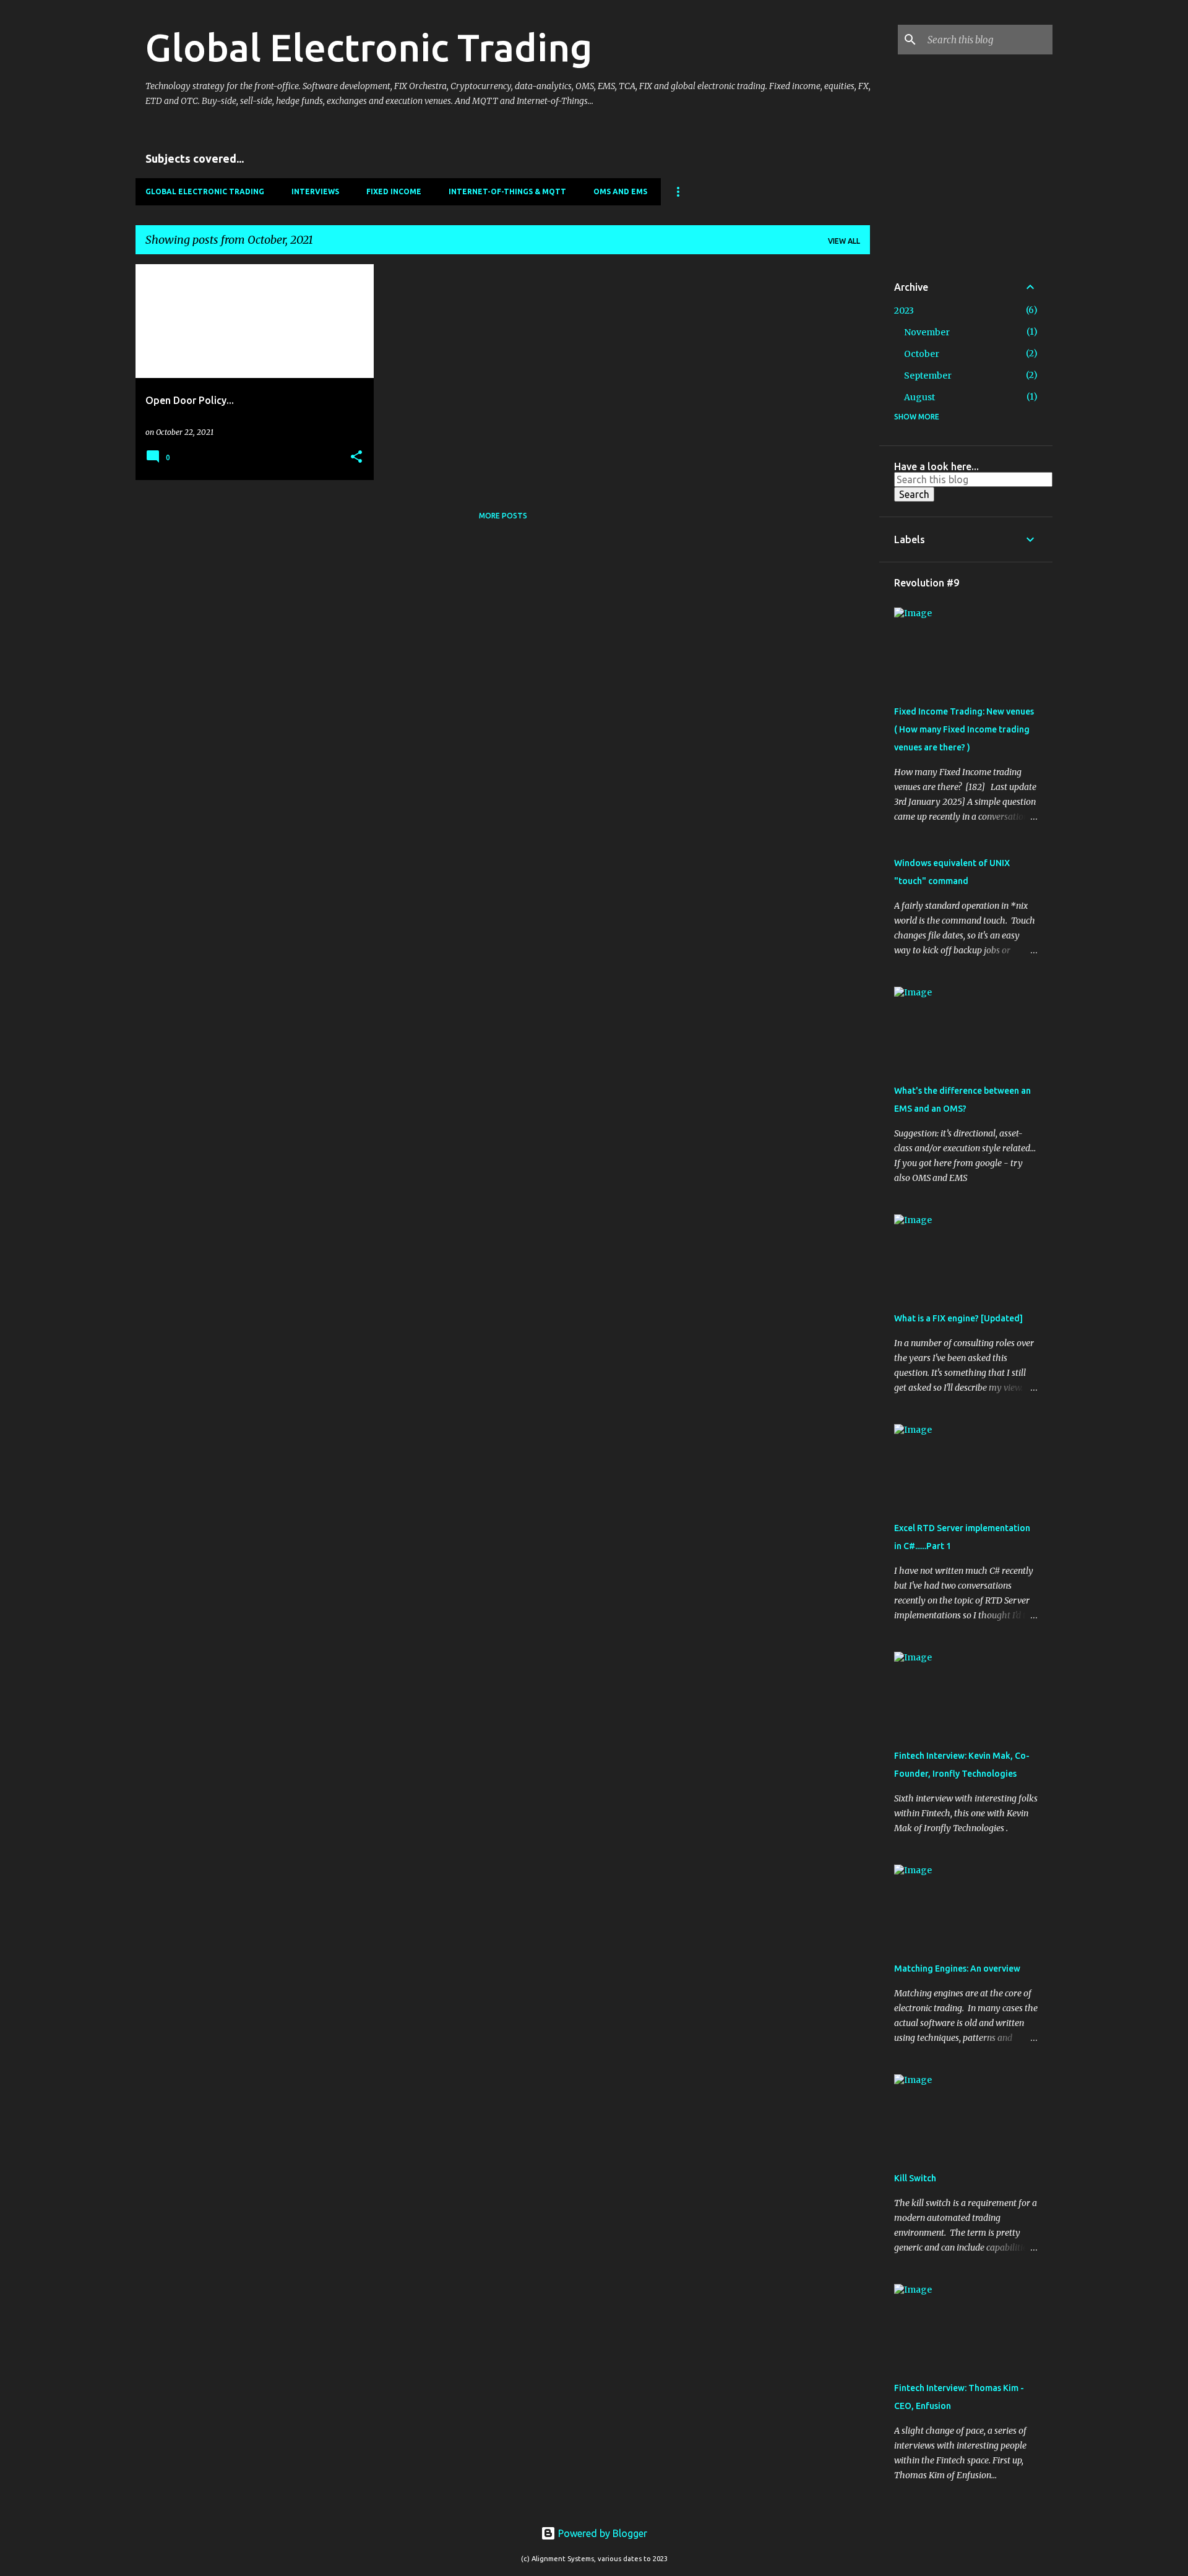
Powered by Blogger (601, 2533)
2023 (904, 311)
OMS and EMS (620, 191)
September (928, 376)
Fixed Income (394, 191)
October (922, 354)
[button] (356, 457)
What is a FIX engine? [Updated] (958, 1318)
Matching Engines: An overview (957, 1968)
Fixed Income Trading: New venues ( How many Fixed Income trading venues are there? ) (964, 729)
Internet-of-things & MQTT (507, 191)
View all (844, 241)
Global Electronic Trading (369, 47)
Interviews (315, 191)
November (927, 332)
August (919, 397)
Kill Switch (915, 2178)
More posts (503, 516)
